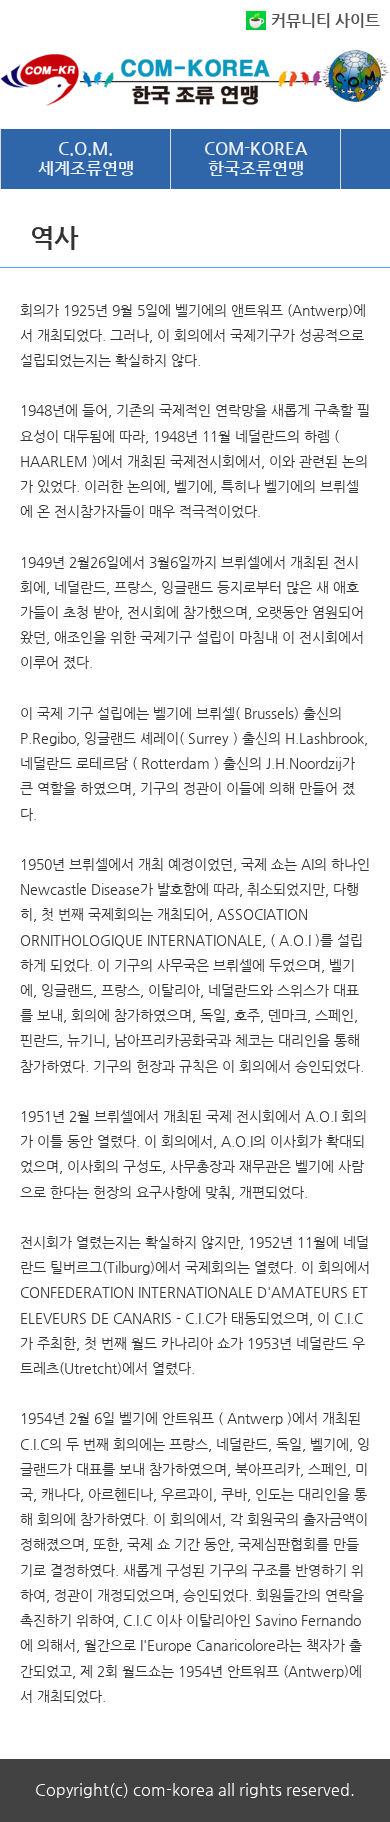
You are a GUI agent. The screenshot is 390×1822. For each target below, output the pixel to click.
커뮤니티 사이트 (325, 20)
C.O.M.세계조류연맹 (86, 158)
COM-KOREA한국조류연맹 (255, 158)
